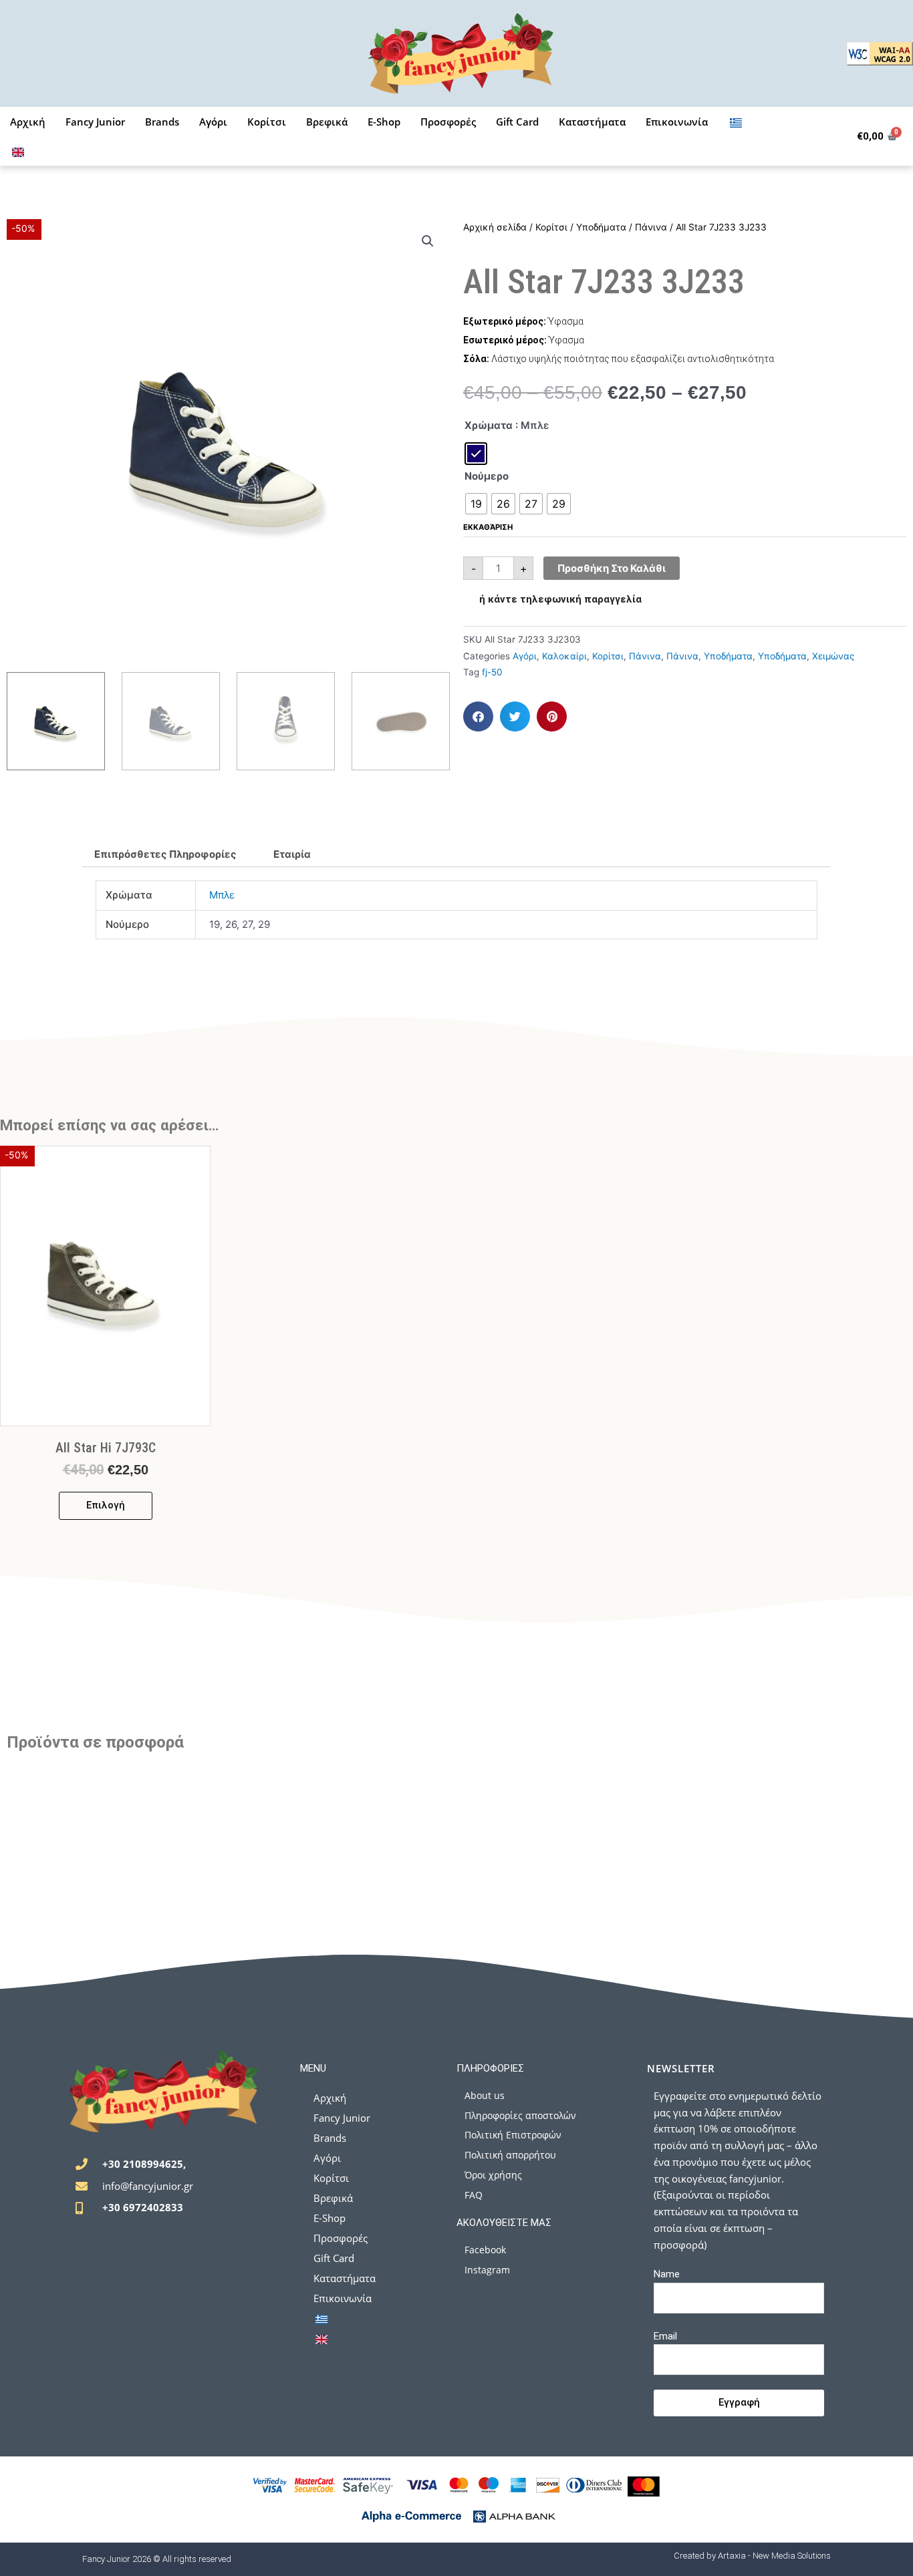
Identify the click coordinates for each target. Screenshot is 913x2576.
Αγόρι (213, 122)
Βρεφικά (327, 122)
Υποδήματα (601, 227)
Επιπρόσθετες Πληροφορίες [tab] (165, 854)
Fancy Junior (95, 122)
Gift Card (517, 122)
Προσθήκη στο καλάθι (612, 568)
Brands (162, 122)
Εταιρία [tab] (292, 854)
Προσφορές (448, 122)
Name (667, 2274)
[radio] (476, 454)
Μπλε (222, 895)
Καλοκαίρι (564, 656)
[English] (18, 151)
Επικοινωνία (677, 122)
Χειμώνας (833, 656)
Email (665, 2336)
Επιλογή (106, 1505)
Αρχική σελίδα (495, 227)
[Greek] (736, 122)
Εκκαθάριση (488, 527)
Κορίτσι (267, 122)
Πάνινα (651, 227)
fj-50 (492, 672)
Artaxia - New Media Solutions (774, 2556)
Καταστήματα (592, 122)
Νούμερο (487, 476)
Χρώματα (489, 425)
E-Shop (384, 122)
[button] (428, 241)
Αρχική (28, 122)
